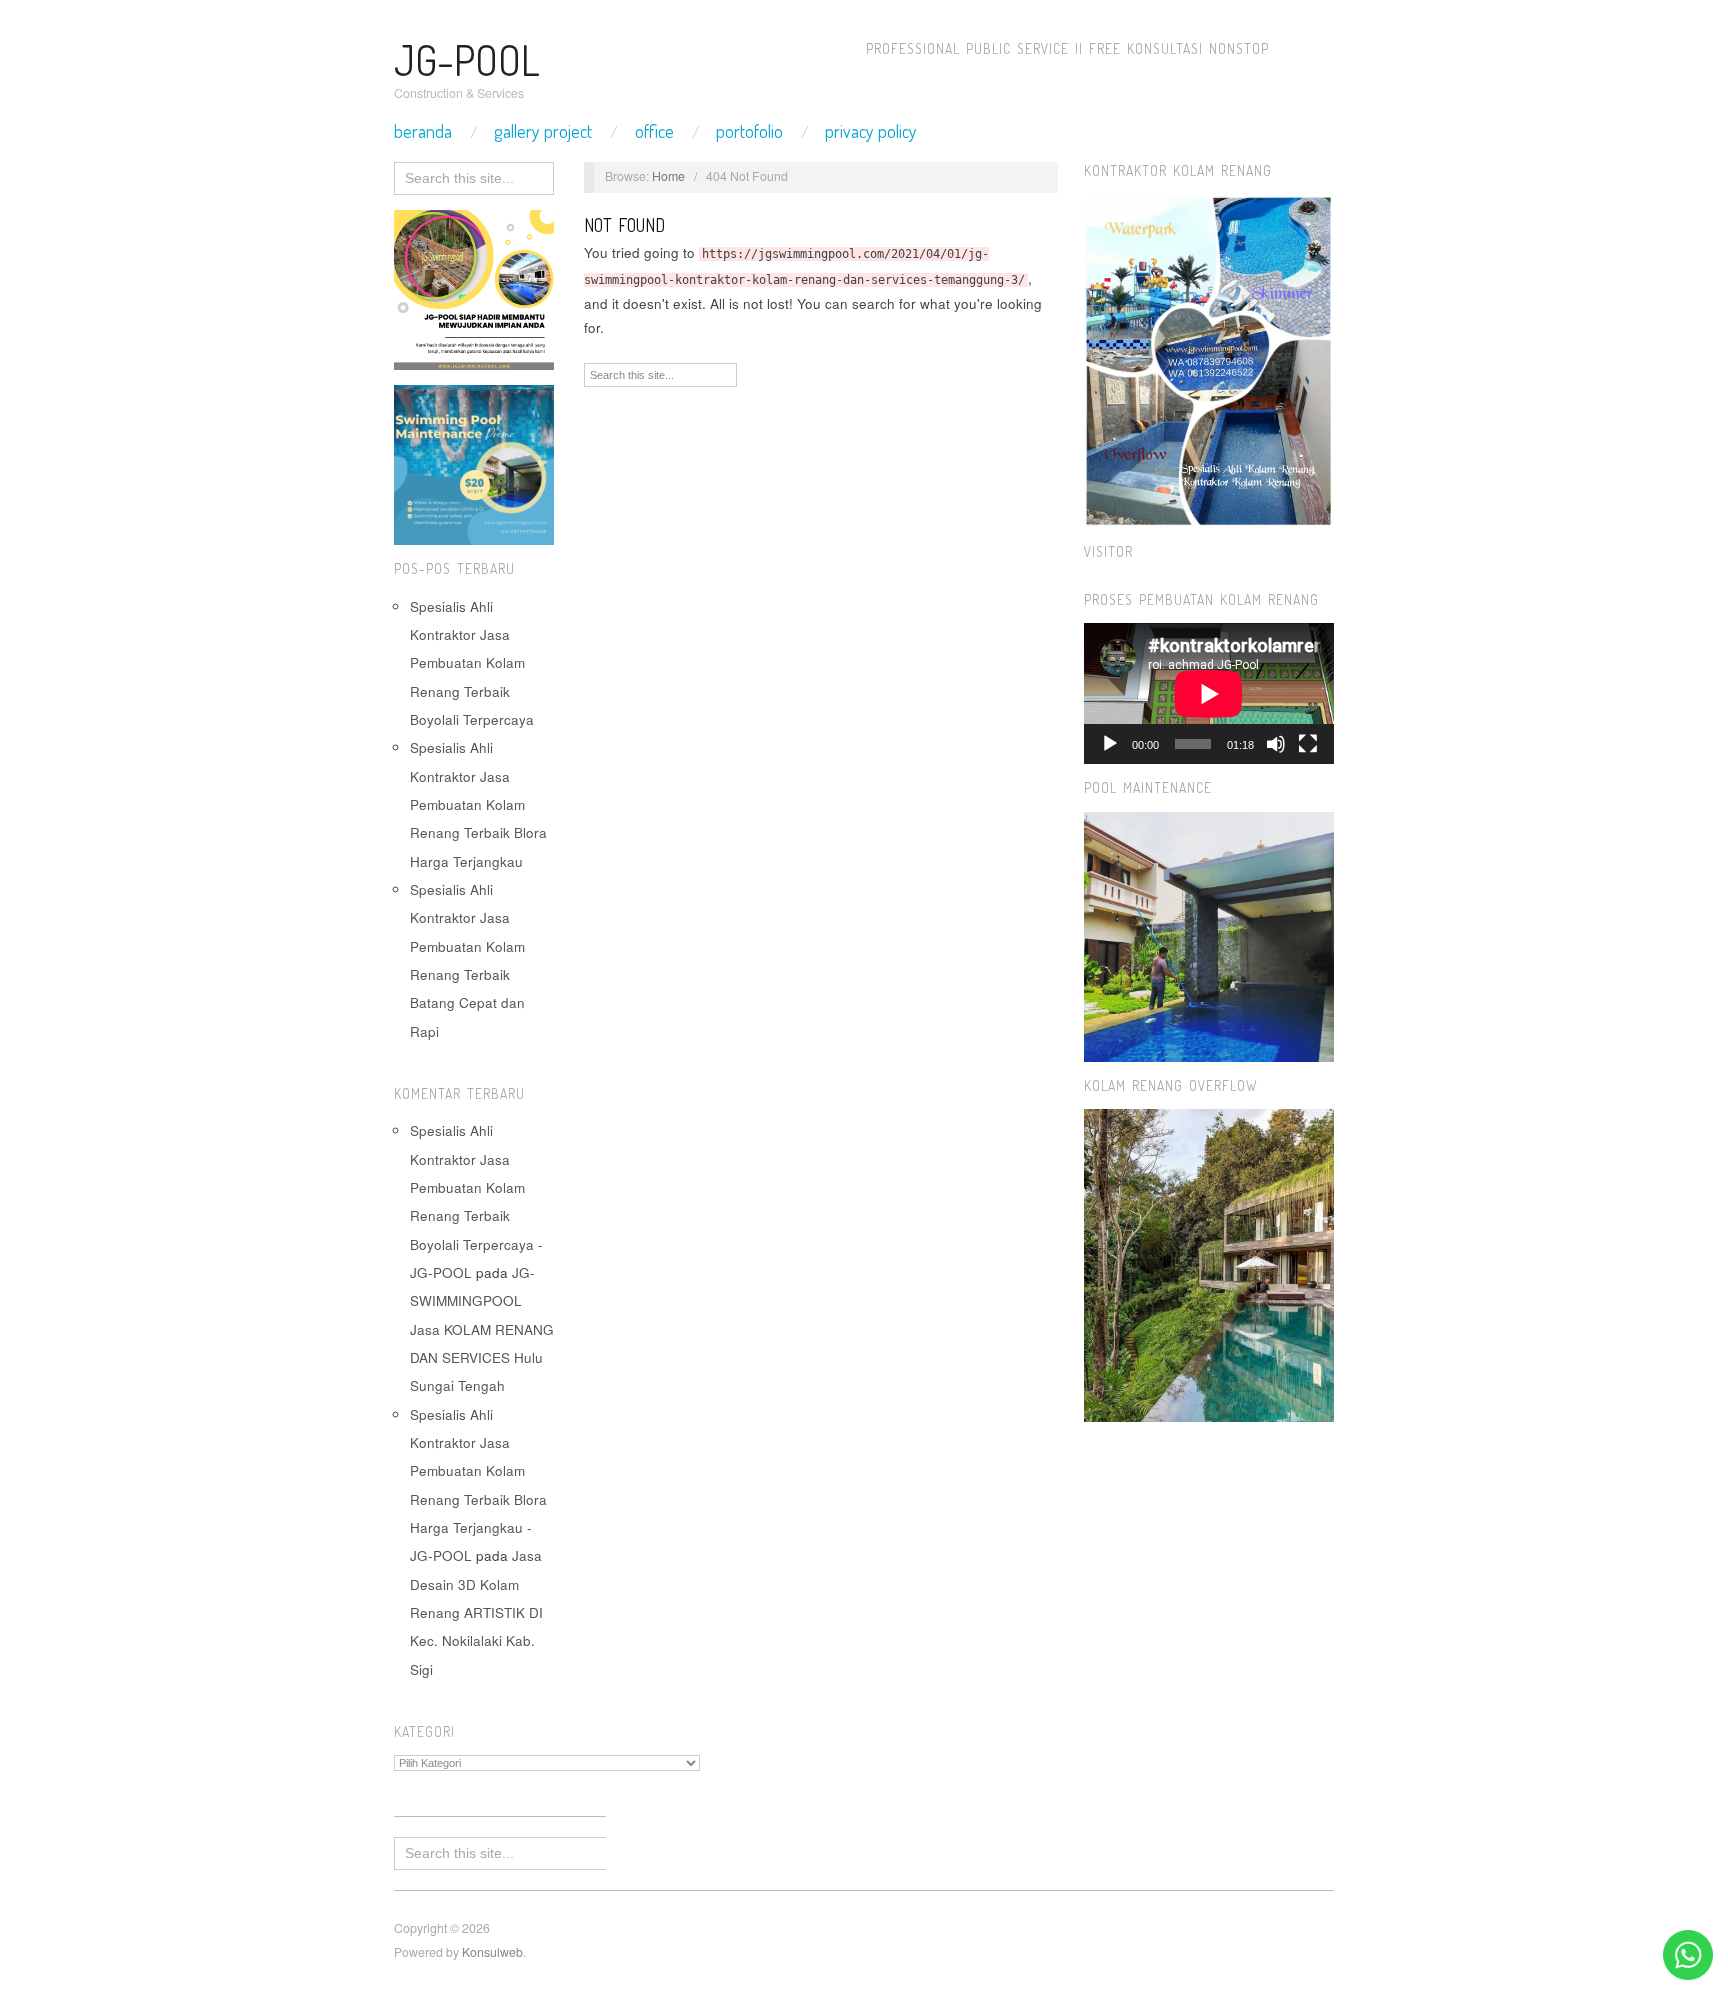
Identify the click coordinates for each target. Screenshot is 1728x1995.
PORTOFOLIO (749, 131)
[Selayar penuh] (1308, 744)
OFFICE (654, 131)
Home (668, 176)
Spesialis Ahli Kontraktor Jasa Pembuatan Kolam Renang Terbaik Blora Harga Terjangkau (478, 804)
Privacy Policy (871, 131)
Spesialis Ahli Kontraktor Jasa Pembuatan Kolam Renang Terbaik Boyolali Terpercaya (472, 663)
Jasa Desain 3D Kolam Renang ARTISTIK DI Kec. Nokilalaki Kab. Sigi (476, 1612)
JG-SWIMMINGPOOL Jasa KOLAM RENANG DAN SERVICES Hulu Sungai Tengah (482, 1329)
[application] (1209, 693)
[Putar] (1110, 744)
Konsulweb (492, 1952)
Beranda (423, 131)
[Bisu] (1276, 744)
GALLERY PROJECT (543, 131)
